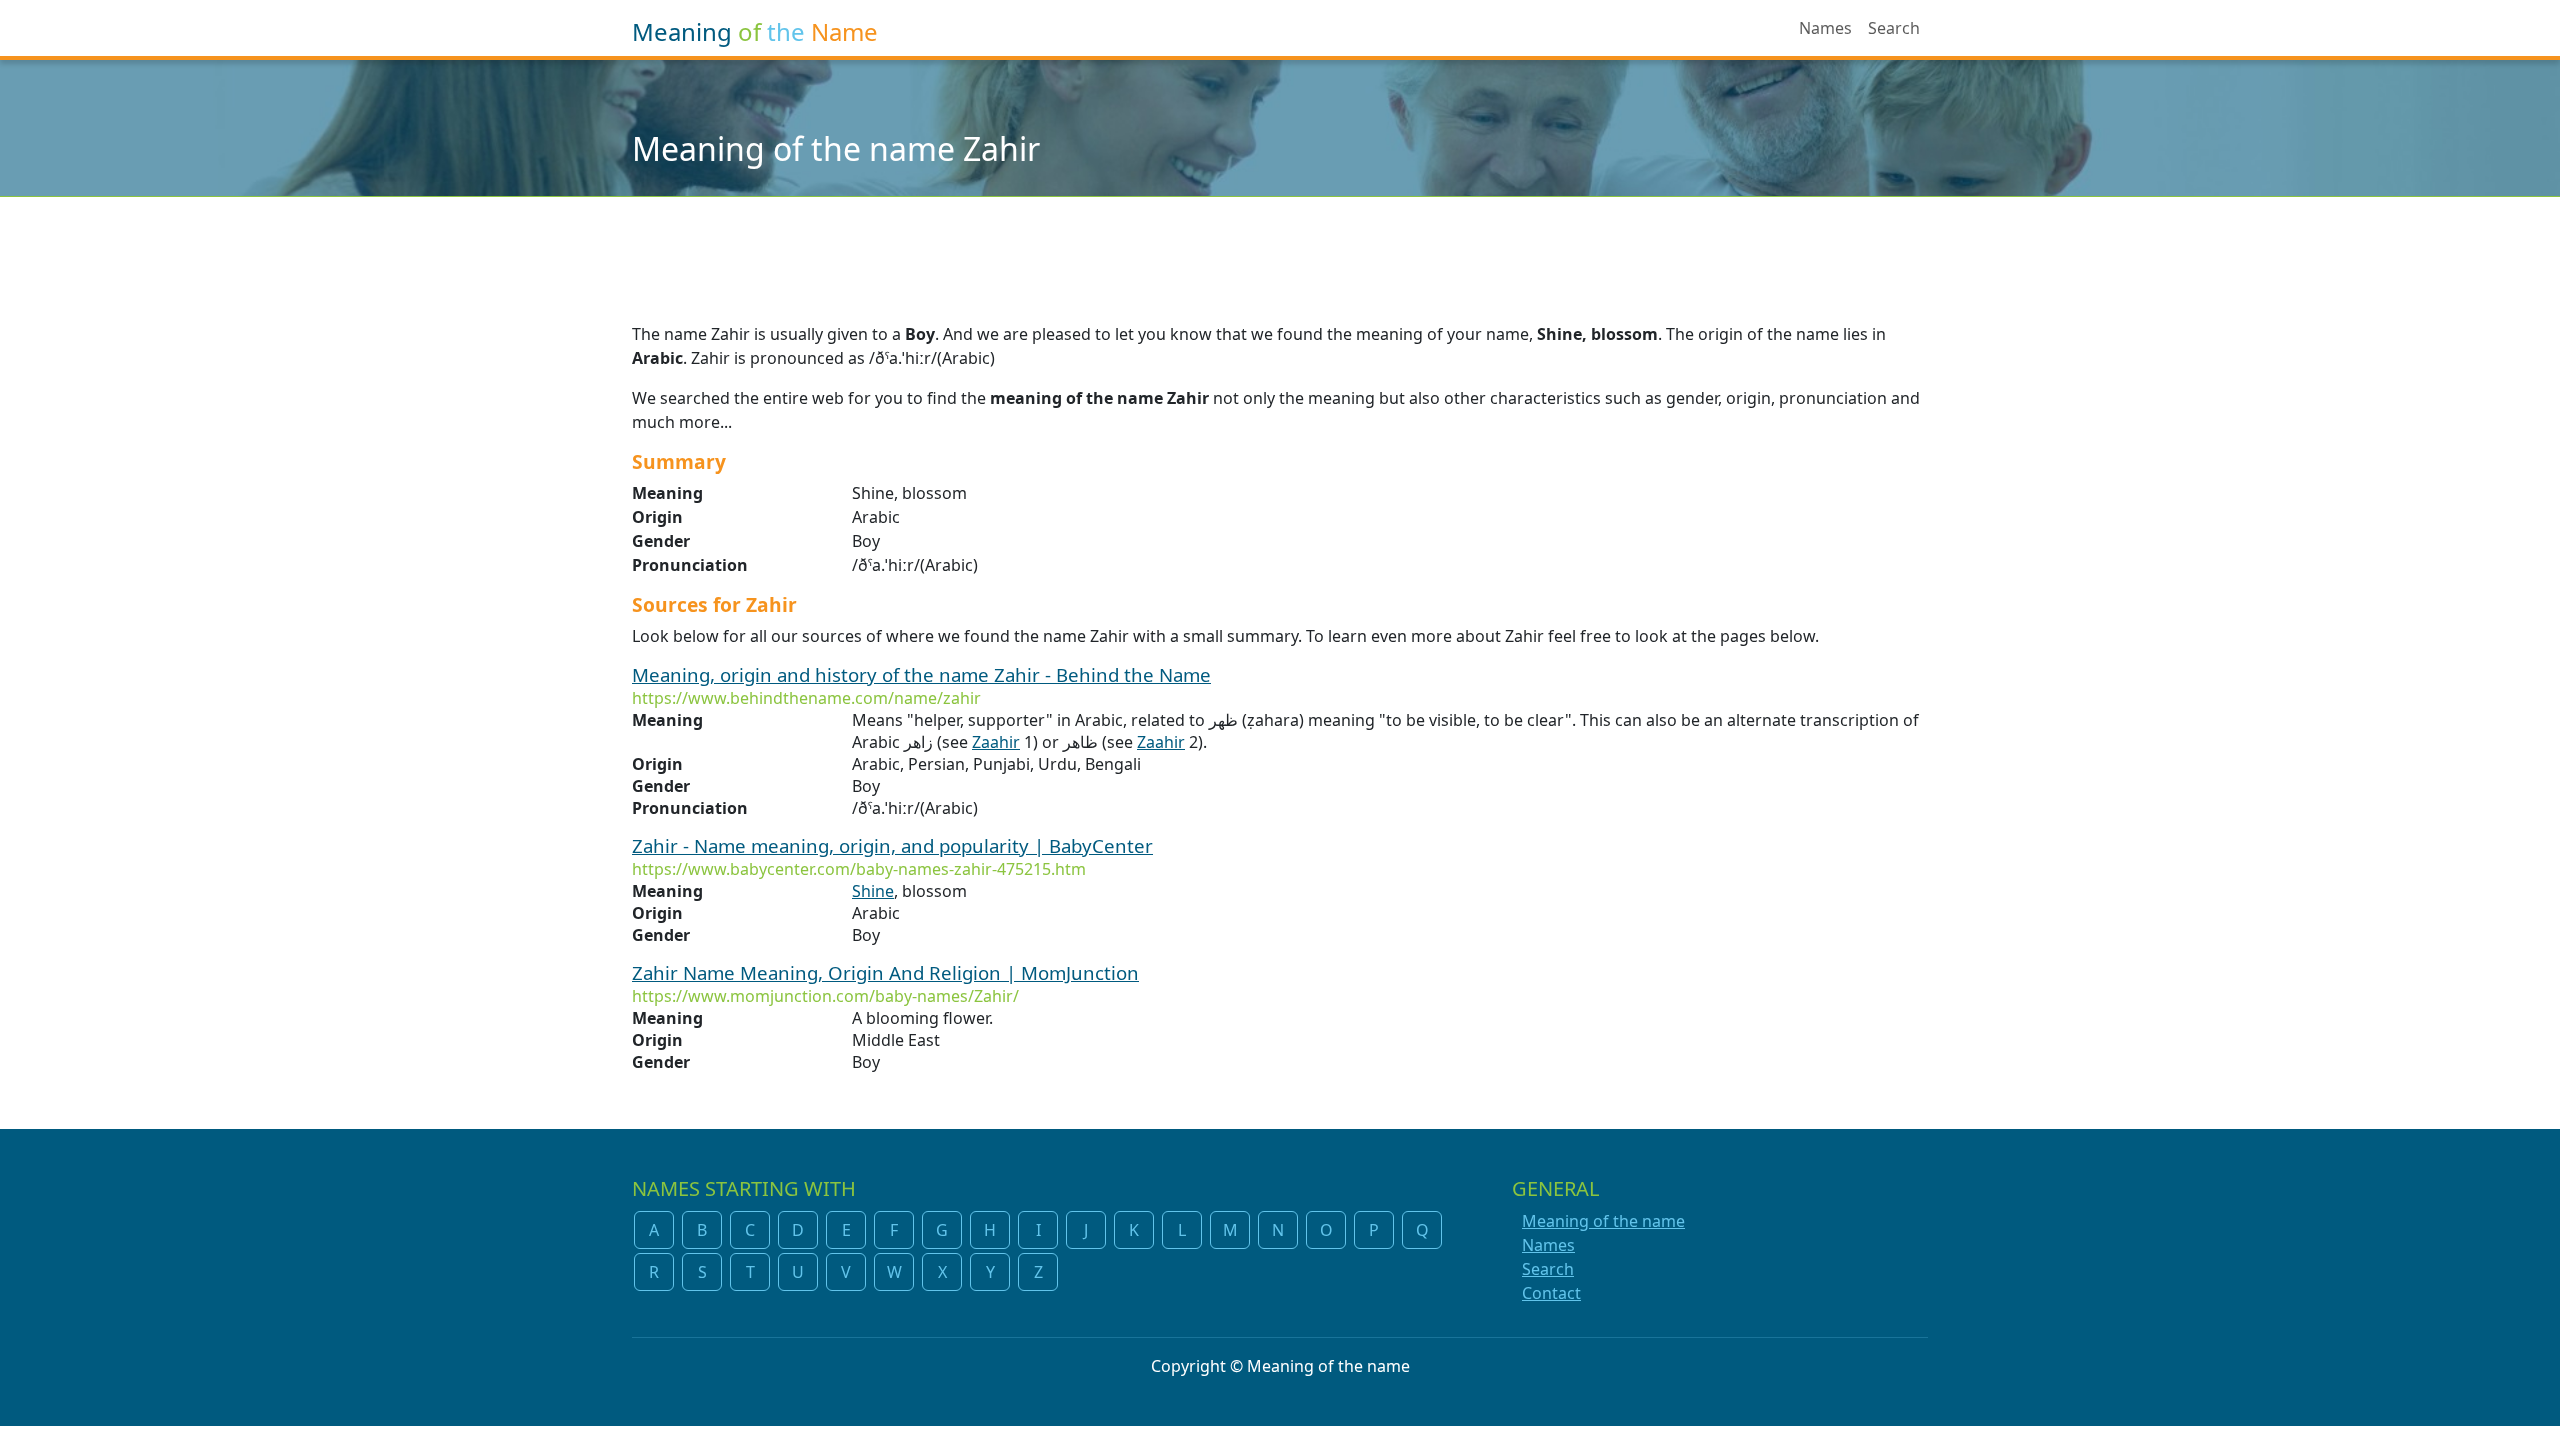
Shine (873, 891)
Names (1825, 28)
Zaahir (996, 742)
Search (1894, 28)
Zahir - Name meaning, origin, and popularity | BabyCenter (892, 845)
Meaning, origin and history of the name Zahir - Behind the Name (921, 674)
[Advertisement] (1280, 247)
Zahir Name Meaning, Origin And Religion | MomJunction (885, 972)
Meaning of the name (1603, 1221)
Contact (1551, 1293)
